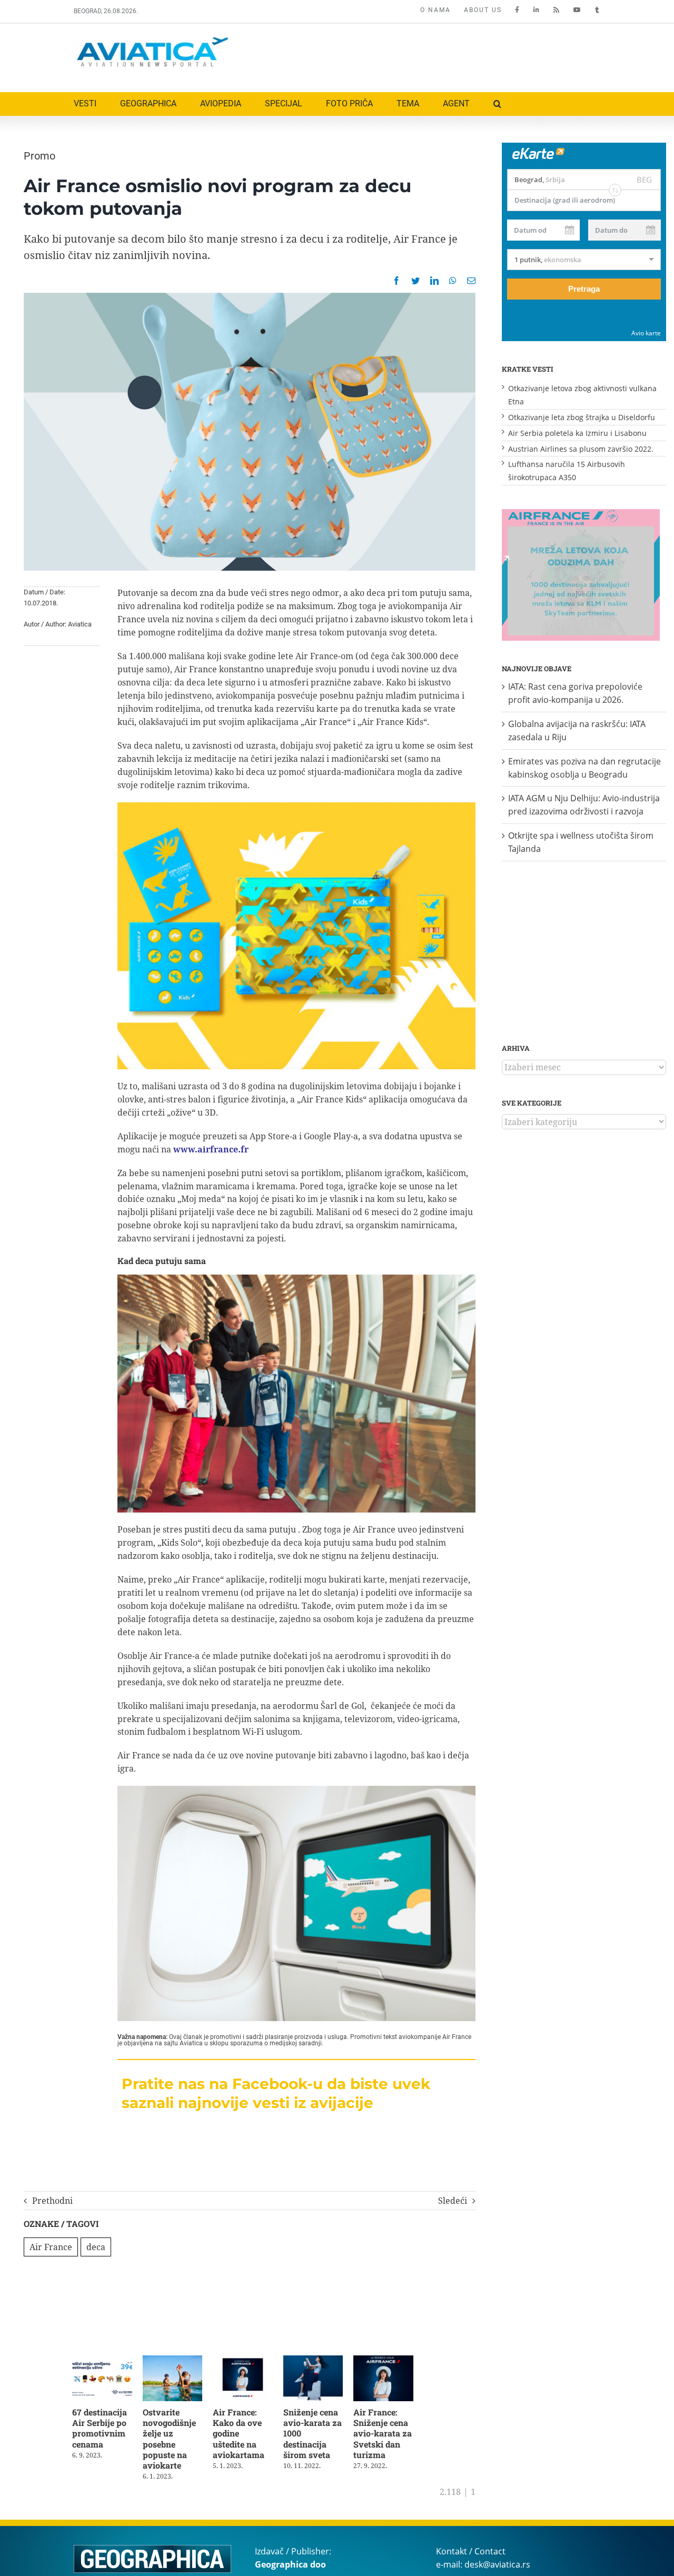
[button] (497, 104)
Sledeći (453, 2201)
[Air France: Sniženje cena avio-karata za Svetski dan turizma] (395, 2361)
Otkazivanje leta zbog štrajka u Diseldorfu (582, 417)
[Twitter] (415, 281)
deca (96, 2247)
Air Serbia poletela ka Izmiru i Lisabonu (577, 433)
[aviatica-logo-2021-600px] (153, 38)
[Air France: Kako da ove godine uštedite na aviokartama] (249, 2361)
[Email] (471, 281)
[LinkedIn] (434, 281)
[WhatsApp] (453, 281)
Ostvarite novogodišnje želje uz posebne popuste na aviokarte (172, 2441)
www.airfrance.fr (211, 1149)
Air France (51, 2247)
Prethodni (52, 2201)
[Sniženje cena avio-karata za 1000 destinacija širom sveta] (323, 2361)
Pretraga (584, 289)
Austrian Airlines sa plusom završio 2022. (581, 449)
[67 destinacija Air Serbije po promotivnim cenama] (103, 2361)
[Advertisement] (409, 55)
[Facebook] (397, 281)
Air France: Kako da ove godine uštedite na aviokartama (248, 2435)
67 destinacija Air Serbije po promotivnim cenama (100, 2430)
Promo (39, 156)
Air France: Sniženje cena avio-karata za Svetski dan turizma (393, 2435)
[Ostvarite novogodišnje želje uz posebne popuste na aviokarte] (177, 2361)
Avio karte (646, 333)
